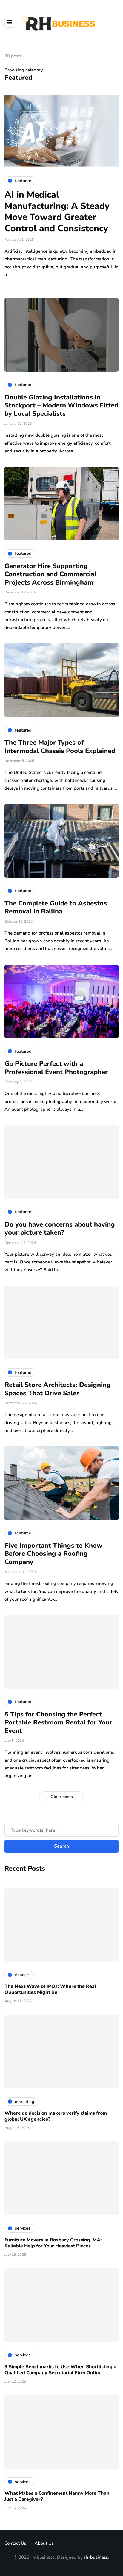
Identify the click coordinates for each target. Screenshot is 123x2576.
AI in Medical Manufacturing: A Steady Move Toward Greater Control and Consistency (57, 212)
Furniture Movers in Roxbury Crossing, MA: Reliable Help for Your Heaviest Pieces (53, 2243)
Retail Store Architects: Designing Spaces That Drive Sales (58, 1389)
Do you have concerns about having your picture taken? (60, 1229)
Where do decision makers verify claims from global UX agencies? (56, 2116)
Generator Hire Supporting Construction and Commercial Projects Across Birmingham (50, 574)
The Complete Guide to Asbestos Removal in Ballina (56, 907)
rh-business (96, 2557)
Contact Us (15, 2543)
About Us (44, 2543)
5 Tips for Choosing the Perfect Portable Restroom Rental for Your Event (58, 1723)
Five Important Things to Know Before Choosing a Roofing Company (53, 1554)
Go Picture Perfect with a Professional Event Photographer (56, 1068)
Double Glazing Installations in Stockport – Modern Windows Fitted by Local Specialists (61, 406)
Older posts (62, 1797)
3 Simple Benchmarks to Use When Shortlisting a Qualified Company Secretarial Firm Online (60, 2370)
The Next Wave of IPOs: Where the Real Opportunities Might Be (50, 1989)
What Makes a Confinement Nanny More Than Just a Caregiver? (57, 2496)
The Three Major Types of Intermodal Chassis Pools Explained (60, 747)
